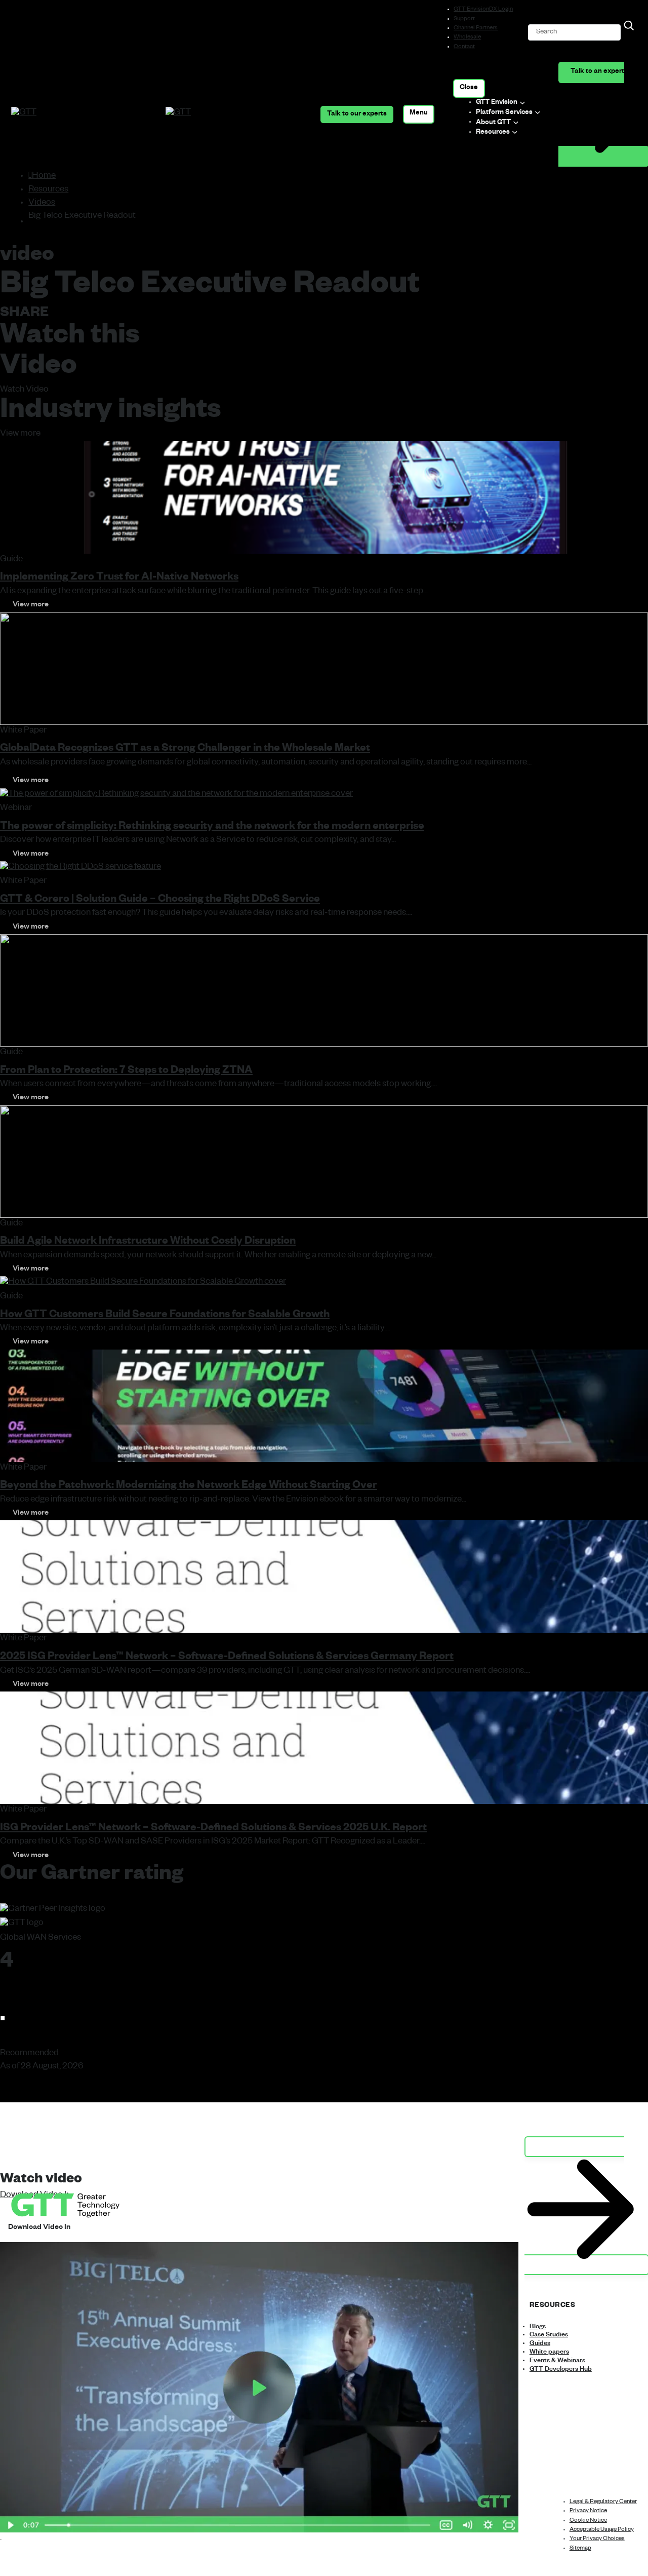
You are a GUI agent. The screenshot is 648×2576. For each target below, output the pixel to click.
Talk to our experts (357, 114)
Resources (48, 190)
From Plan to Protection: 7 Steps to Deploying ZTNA (126, 1072)
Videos (42, 203)
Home (44, 177)
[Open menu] (419, 114)
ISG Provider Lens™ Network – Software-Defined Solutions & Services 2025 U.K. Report (213, 1829)
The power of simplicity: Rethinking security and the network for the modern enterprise (212, 828)
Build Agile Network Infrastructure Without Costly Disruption (148, 1242)
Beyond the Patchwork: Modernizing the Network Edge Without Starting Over (189, 1487)
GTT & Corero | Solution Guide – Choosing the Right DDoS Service (160, 900)
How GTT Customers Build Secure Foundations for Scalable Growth (165, 1316)
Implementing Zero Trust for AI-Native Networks (119, 578)
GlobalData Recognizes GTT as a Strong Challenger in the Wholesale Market (185, 749)
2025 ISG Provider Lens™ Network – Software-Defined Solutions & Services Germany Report (227, 1658)
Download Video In (39, 2228)
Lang (97, 2229)
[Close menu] (469, 88)
